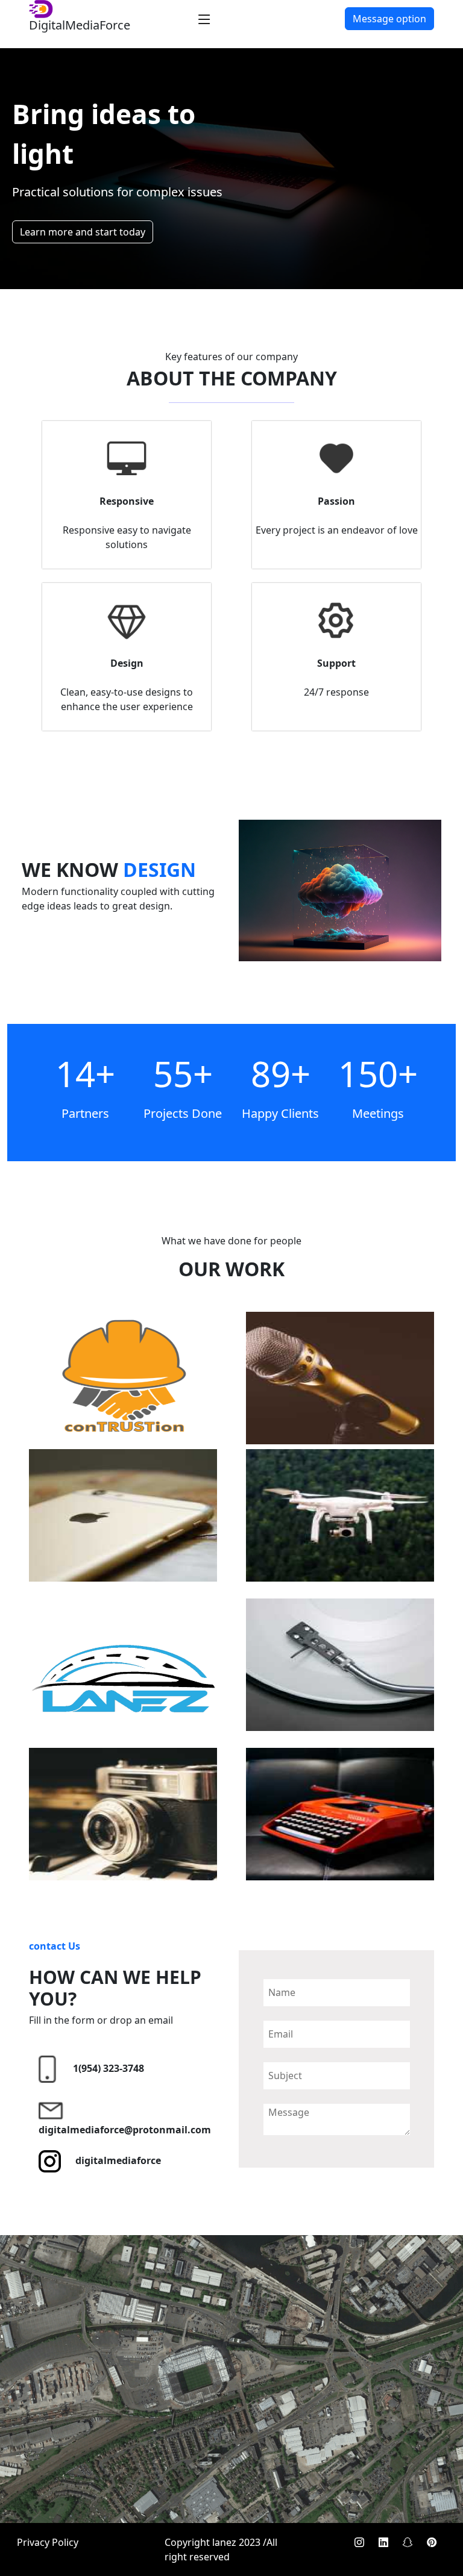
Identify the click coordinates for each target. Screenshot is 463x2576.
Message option (389, 19)
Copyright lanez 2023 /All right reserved (221, 2549)
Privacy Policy (48, 2542)
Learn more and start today (83, 232)
